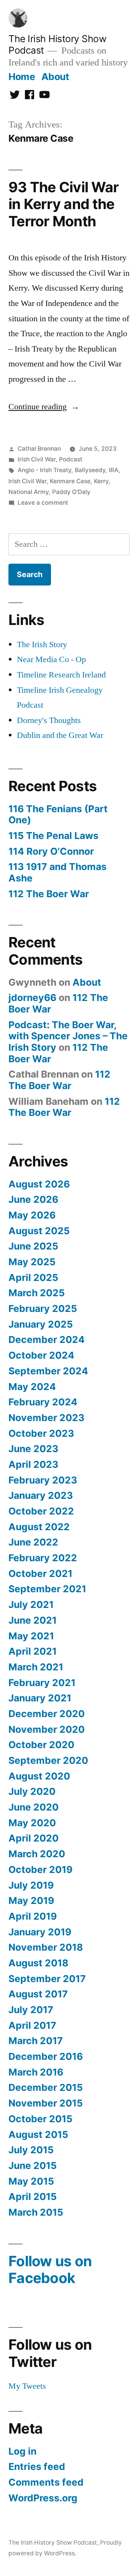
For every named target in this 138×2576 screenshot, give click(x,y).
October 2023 (41, 1433)
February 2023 (43, 1480)
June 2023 (33, 1449)
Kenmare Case (70, 481)
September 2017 (47, 1979)
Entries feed (37, 2466)
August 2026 (39, 1184)
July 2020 (32, 1791)
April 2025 (33, 1277)
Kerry (101, 481)
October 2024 (41, 1355)
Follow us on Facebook (50, 2270)
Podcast (71, 459)
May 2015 (31, 2181)
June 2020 (34, 1807)
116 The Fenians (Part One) (58, 815)
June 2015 (33, 2165)
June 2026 (33, 1199)
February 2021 (42, 1683)
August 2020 (39, 1776)
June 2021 (33, 1620)
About (55, 77)
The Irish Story (42, 644)
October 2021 (40, 1573)
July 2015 (31, 2150)
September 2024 (48, 1371)
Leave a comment (43, 503)
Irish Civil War (37, 459)
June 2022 (33, 1542)
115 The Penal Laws (53, 836)
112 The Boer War (49, 894)
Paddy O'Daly (71, 492)
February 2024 (43, 1402)
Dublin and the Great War (60, 735)
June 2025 (33, 1246)
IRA (114, 470)
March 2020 (37, 1854)
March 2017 (36, 2041)
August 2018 (38, 1963)
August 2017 (38, 1994)
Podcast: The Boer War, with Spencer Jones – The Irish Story (68, 1036)
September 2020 (48, 1760)
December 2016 (46, 2056)
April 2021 (33, 1651)
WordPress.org (43, 2498)
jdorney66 (32, 998)
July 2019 (31, 1885)
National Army (29, 492)
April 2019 (33, 1916)
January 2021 (40, 1698)
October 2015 (40, 2119)
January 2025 (41, 1324)
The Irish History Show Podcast (53, 2542)
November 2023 (46, 1418)
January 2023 (41, 1495)
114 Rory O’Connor (51, 851)
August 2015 (38, 2134)
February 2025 (43, 1308)
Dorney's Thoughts (49, 720)
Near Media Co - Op (51, 659)
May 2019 (31, 1901)
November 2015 (46, 2103)
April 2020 (34, 1838)
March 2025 (37, 1293)
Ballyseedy (90, 470)
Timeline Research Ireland (61, 675)
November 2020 (47, 1729)
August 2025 (39, 1231)
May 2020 (32, 1823)
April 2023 (33, 1464)
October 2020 (41, 1745)
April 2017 (32, 2025)
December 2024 (47, 1340)
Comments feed (46, 2482)
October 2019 (40, 1869)
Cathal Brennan (39, 449)
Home (22, 77)
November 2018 (46, 1947)
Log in (22, 2451)
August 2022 (39, 1527)
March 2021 (36, 1667)
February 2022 (43, 1558)
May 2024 (32, 1387)
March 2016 (36, 2072)
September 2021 (47, 1589)
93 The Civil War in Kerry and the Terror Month (63, 204)
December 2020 (47, 1714)
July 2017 (31, 2010)
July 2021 (31, 1604)
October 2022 (41, 1511)
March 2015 (36, 2212)
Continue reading (44, 407)
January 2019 (40, 1932)
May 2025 (32, 1262)
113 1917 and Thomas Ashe (58, 872)
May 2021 (31, 1636)
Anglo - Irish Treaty (44, 470)
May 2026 (32, 1215)
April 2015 (33, 2197)
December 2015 (46, 2087)
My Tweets (27, 2386)
